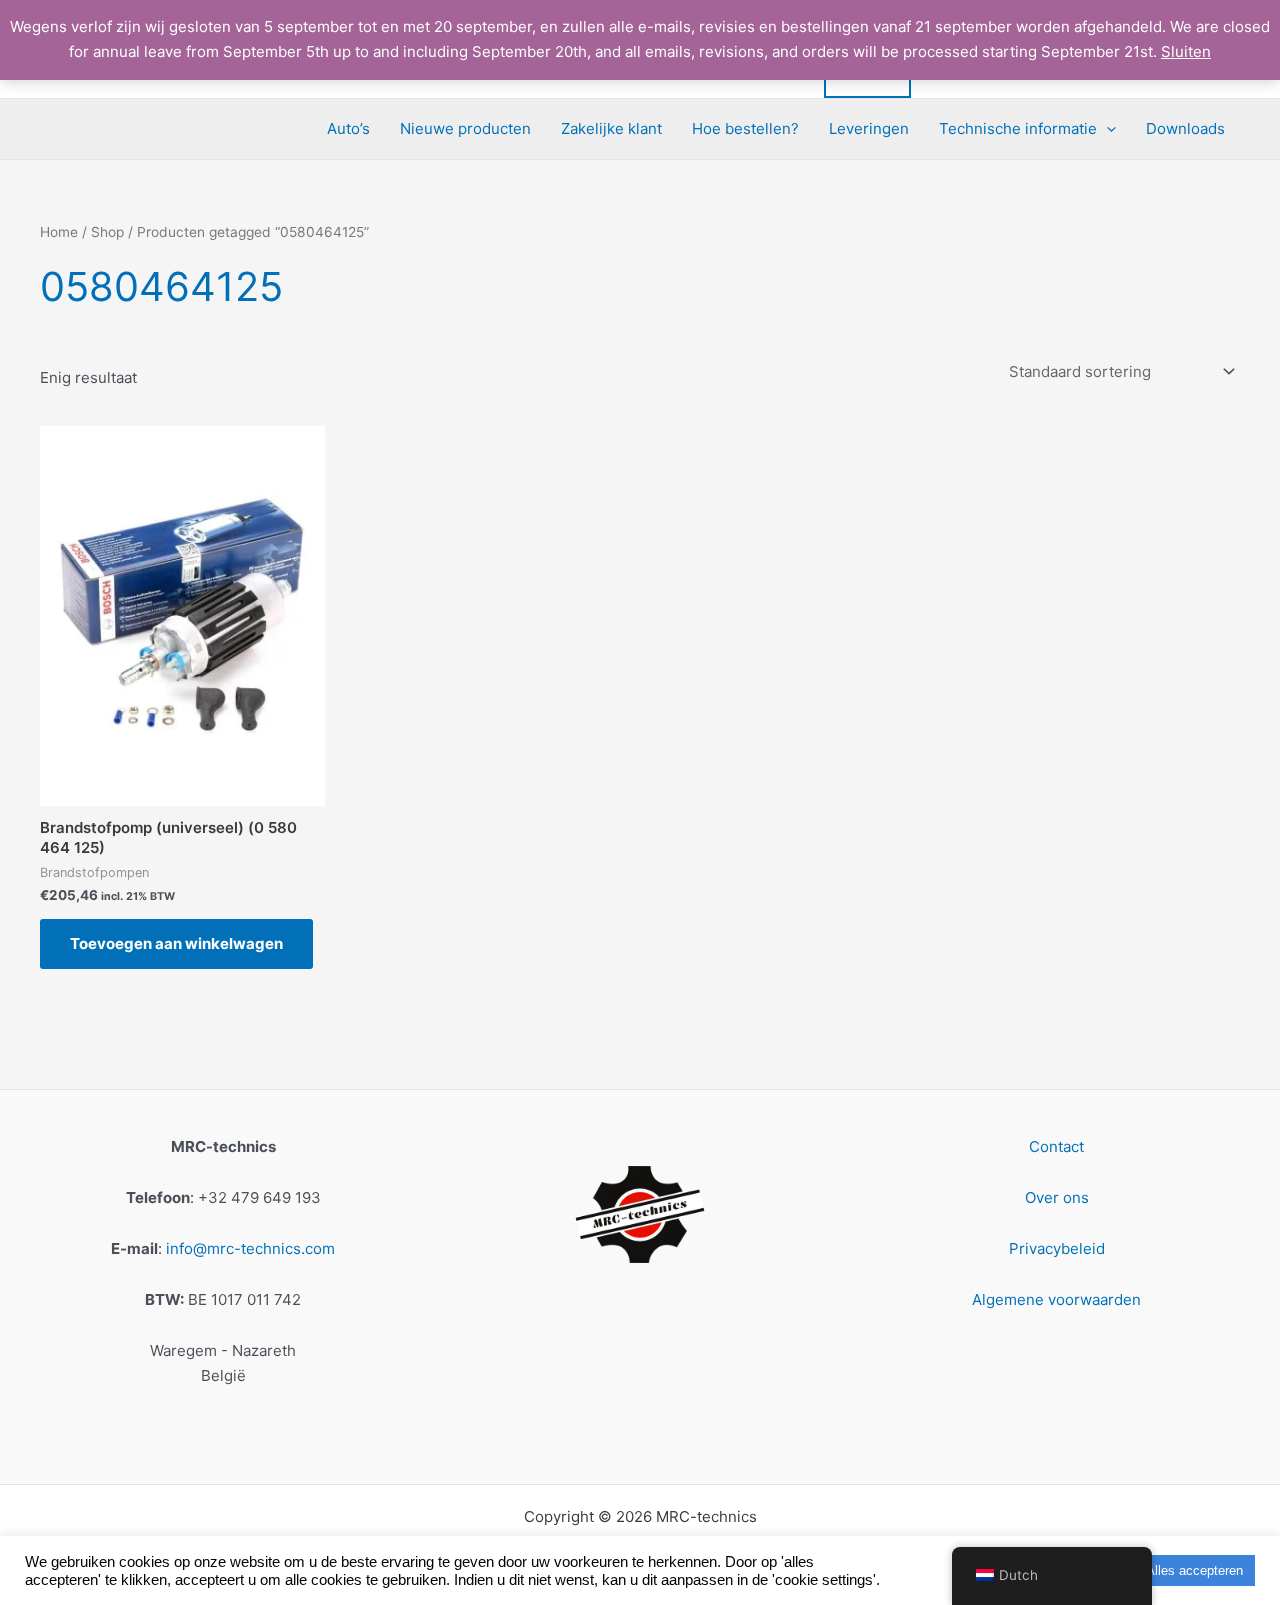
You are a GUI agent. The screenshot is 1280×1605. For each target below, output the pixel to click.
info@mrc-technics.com (250, 1248)
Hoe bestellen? (745, 128)
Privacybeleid (1057, 1248)
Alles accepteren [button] (1194, 1570)
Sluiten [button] (1186, 51)
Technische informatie (1018, 128)
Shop (107, 232)
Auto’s (348, 128)
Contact (1056, 1146)
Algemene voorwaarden (1056, 1299)
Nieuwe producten (465, 128)
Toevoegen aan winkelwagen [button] (176, 943)
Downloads (1185, 128)
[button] (1106, 129)
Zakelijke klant (611, 128)
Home (59, 232)
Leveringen (869, 128)
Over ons (1057, 1197)
